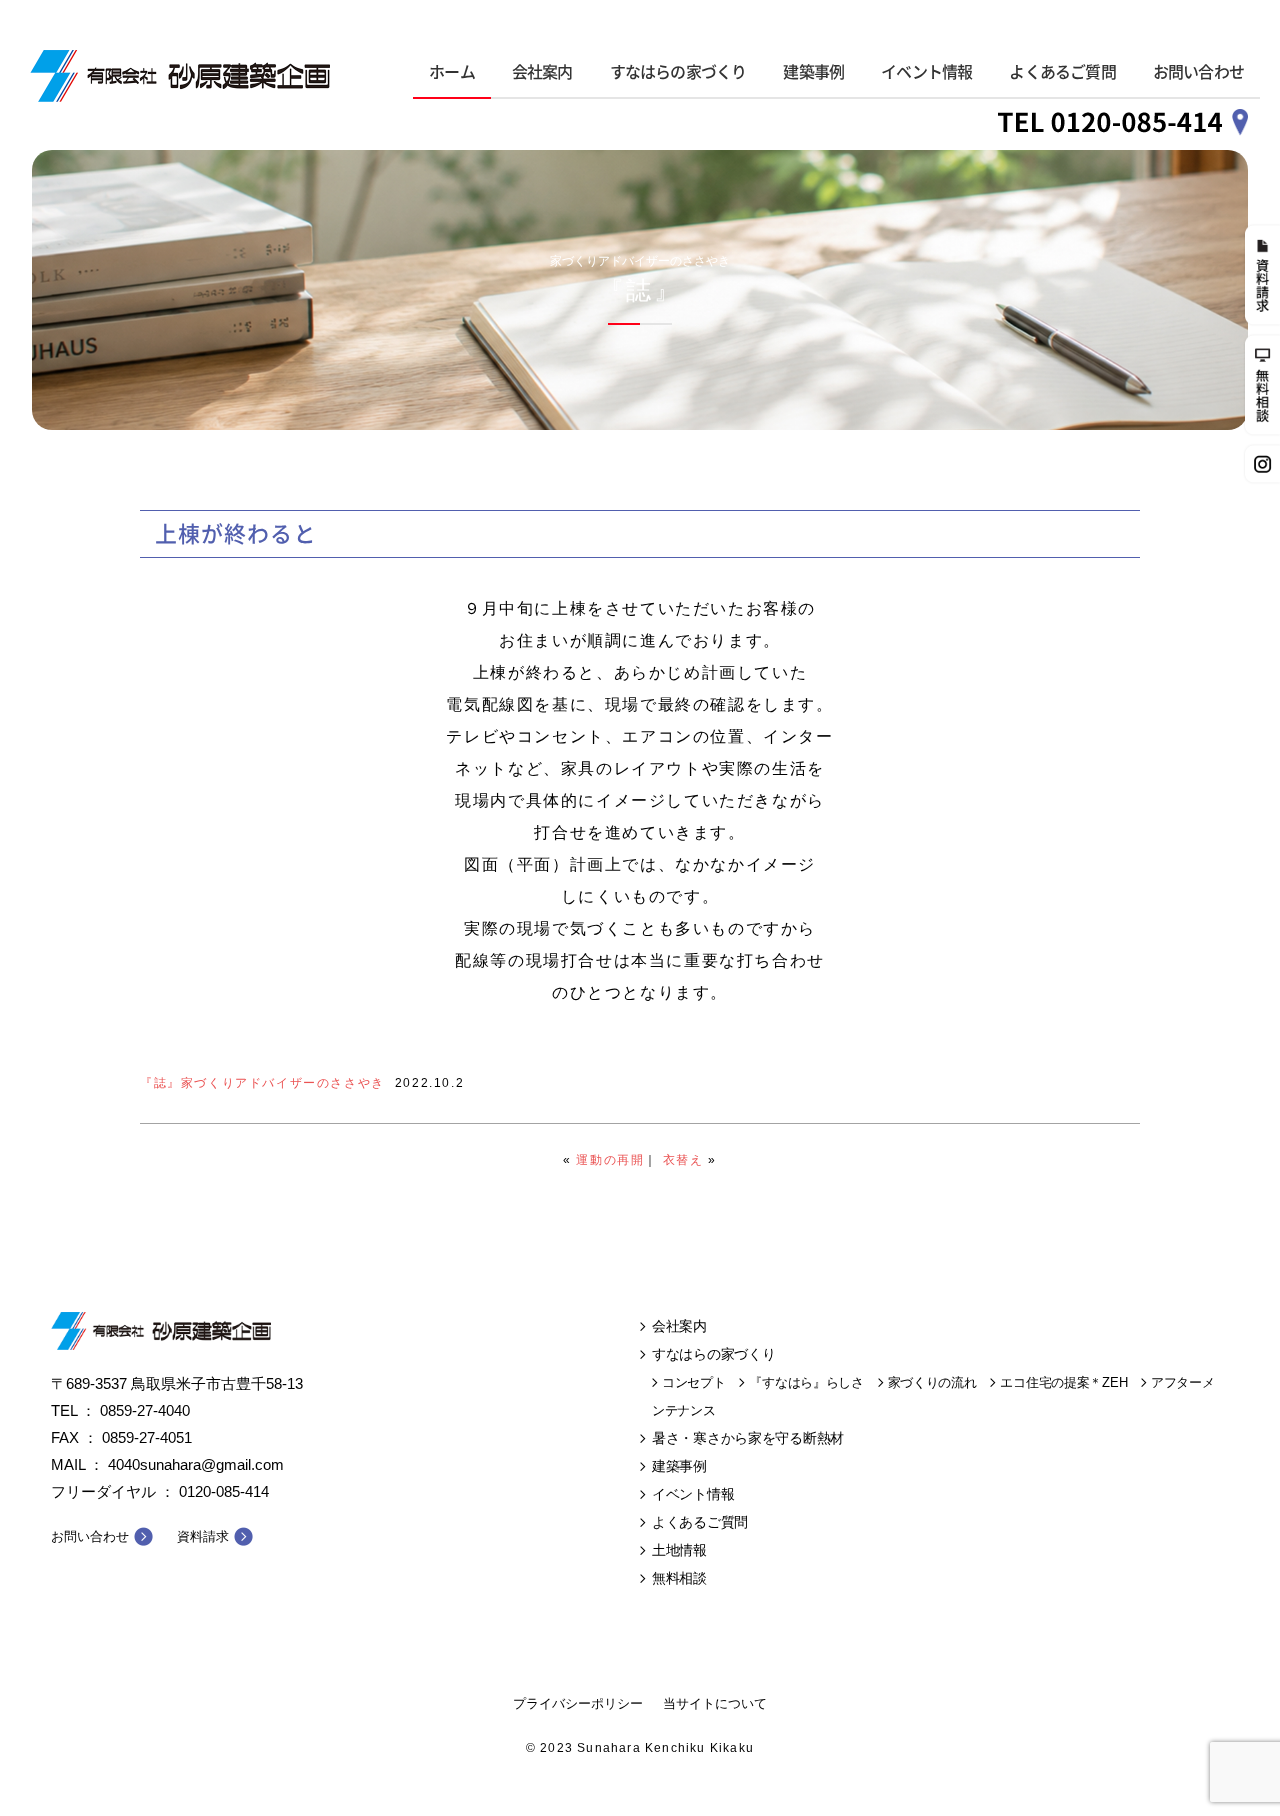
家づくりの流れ (932, 1382)
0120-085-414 (224, 1491)
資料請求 (203, 1536)
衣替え (683, 1160)
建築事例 (813, 72)
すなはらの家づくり (678, 72)
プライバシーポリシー (578, 1703)
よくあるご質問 (1062, 72)
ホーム (452, 72)
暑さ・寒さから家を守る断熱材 (748, 1438)
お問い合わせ (1198, 72)
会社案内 (542, 72)
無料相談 (679, 1578)
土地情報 (679, 1550)
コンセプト (694, 1382)
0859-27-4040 (145, 1410)
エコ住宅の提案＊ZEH (1063, 1382)
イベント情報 (926, 72)
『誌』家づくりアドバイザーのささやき (262, 1083)
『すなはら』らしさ (806, 1382)
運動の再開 (610, 1160)
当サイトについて (715, 1703)
